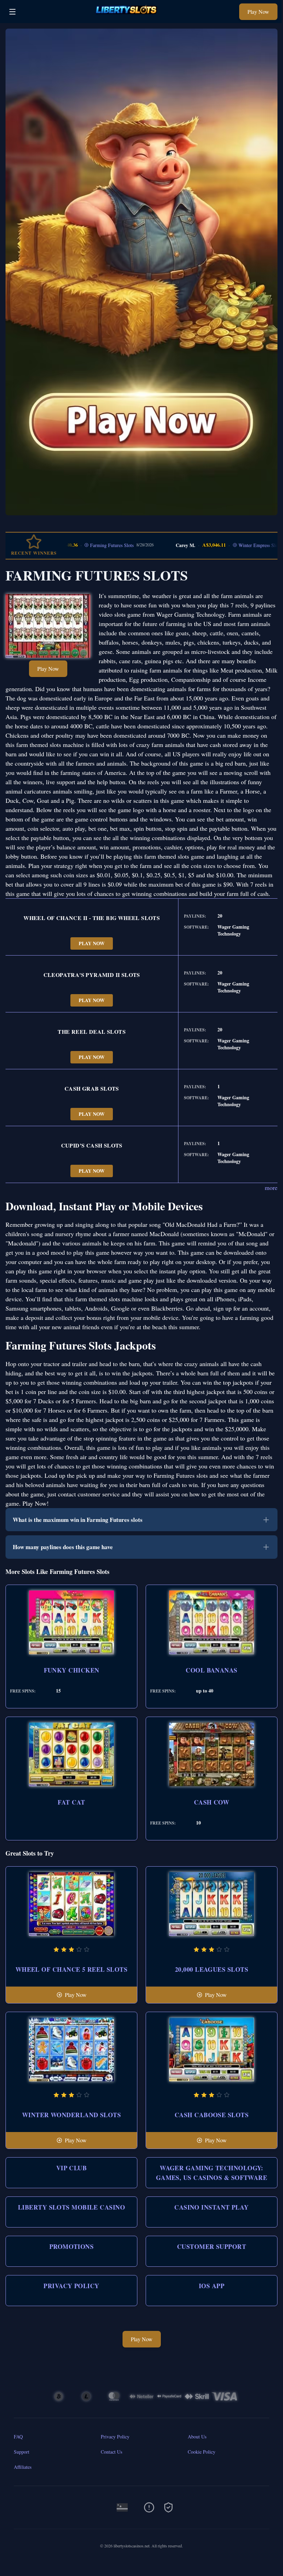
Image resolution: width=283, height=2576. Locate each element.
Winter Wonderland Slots (71, 2115)
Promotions (72, 2246)
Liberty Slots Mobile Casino (71, 2207)
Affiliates (23, 2467)
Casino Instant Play (212, 2207)
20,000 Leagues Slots (212, 1969)
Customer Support (212, 2246)
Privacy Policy (71, 2286)
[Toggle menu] (12, 12)
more (271, 1188)
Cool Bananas (211, 1670)
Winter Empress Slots (210, 545)
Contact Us (111, 2452)
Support (22, 2452)
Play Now (258, 12)
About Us (197, 2437)
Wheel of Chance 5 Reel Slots (72, 1969)
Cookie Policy (202, 2452)
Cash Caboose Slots (212, 2115)
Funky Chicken (72, 1670)
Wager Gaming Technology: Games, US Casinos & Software (212, 2173)
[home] (129, 18)
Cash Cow (212, 1802)
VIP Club (72, 2168)
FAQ (18, 2437)
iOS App (212, 2286)
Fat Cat (71, 1802)
